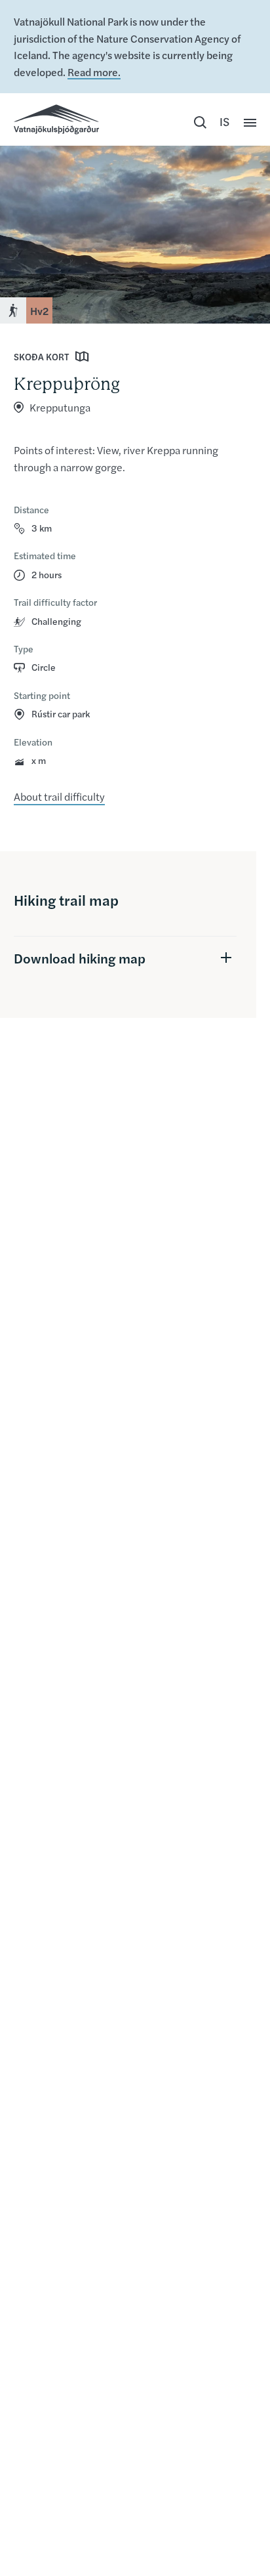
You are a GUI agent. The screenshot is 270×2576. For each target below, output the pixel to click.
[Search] (200, 123)
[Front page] (56, 119)
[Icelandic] (225, 123)
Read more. (94, 72)
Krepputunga (60, 407)
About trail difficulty (59, 796)
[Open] (250, 123)
